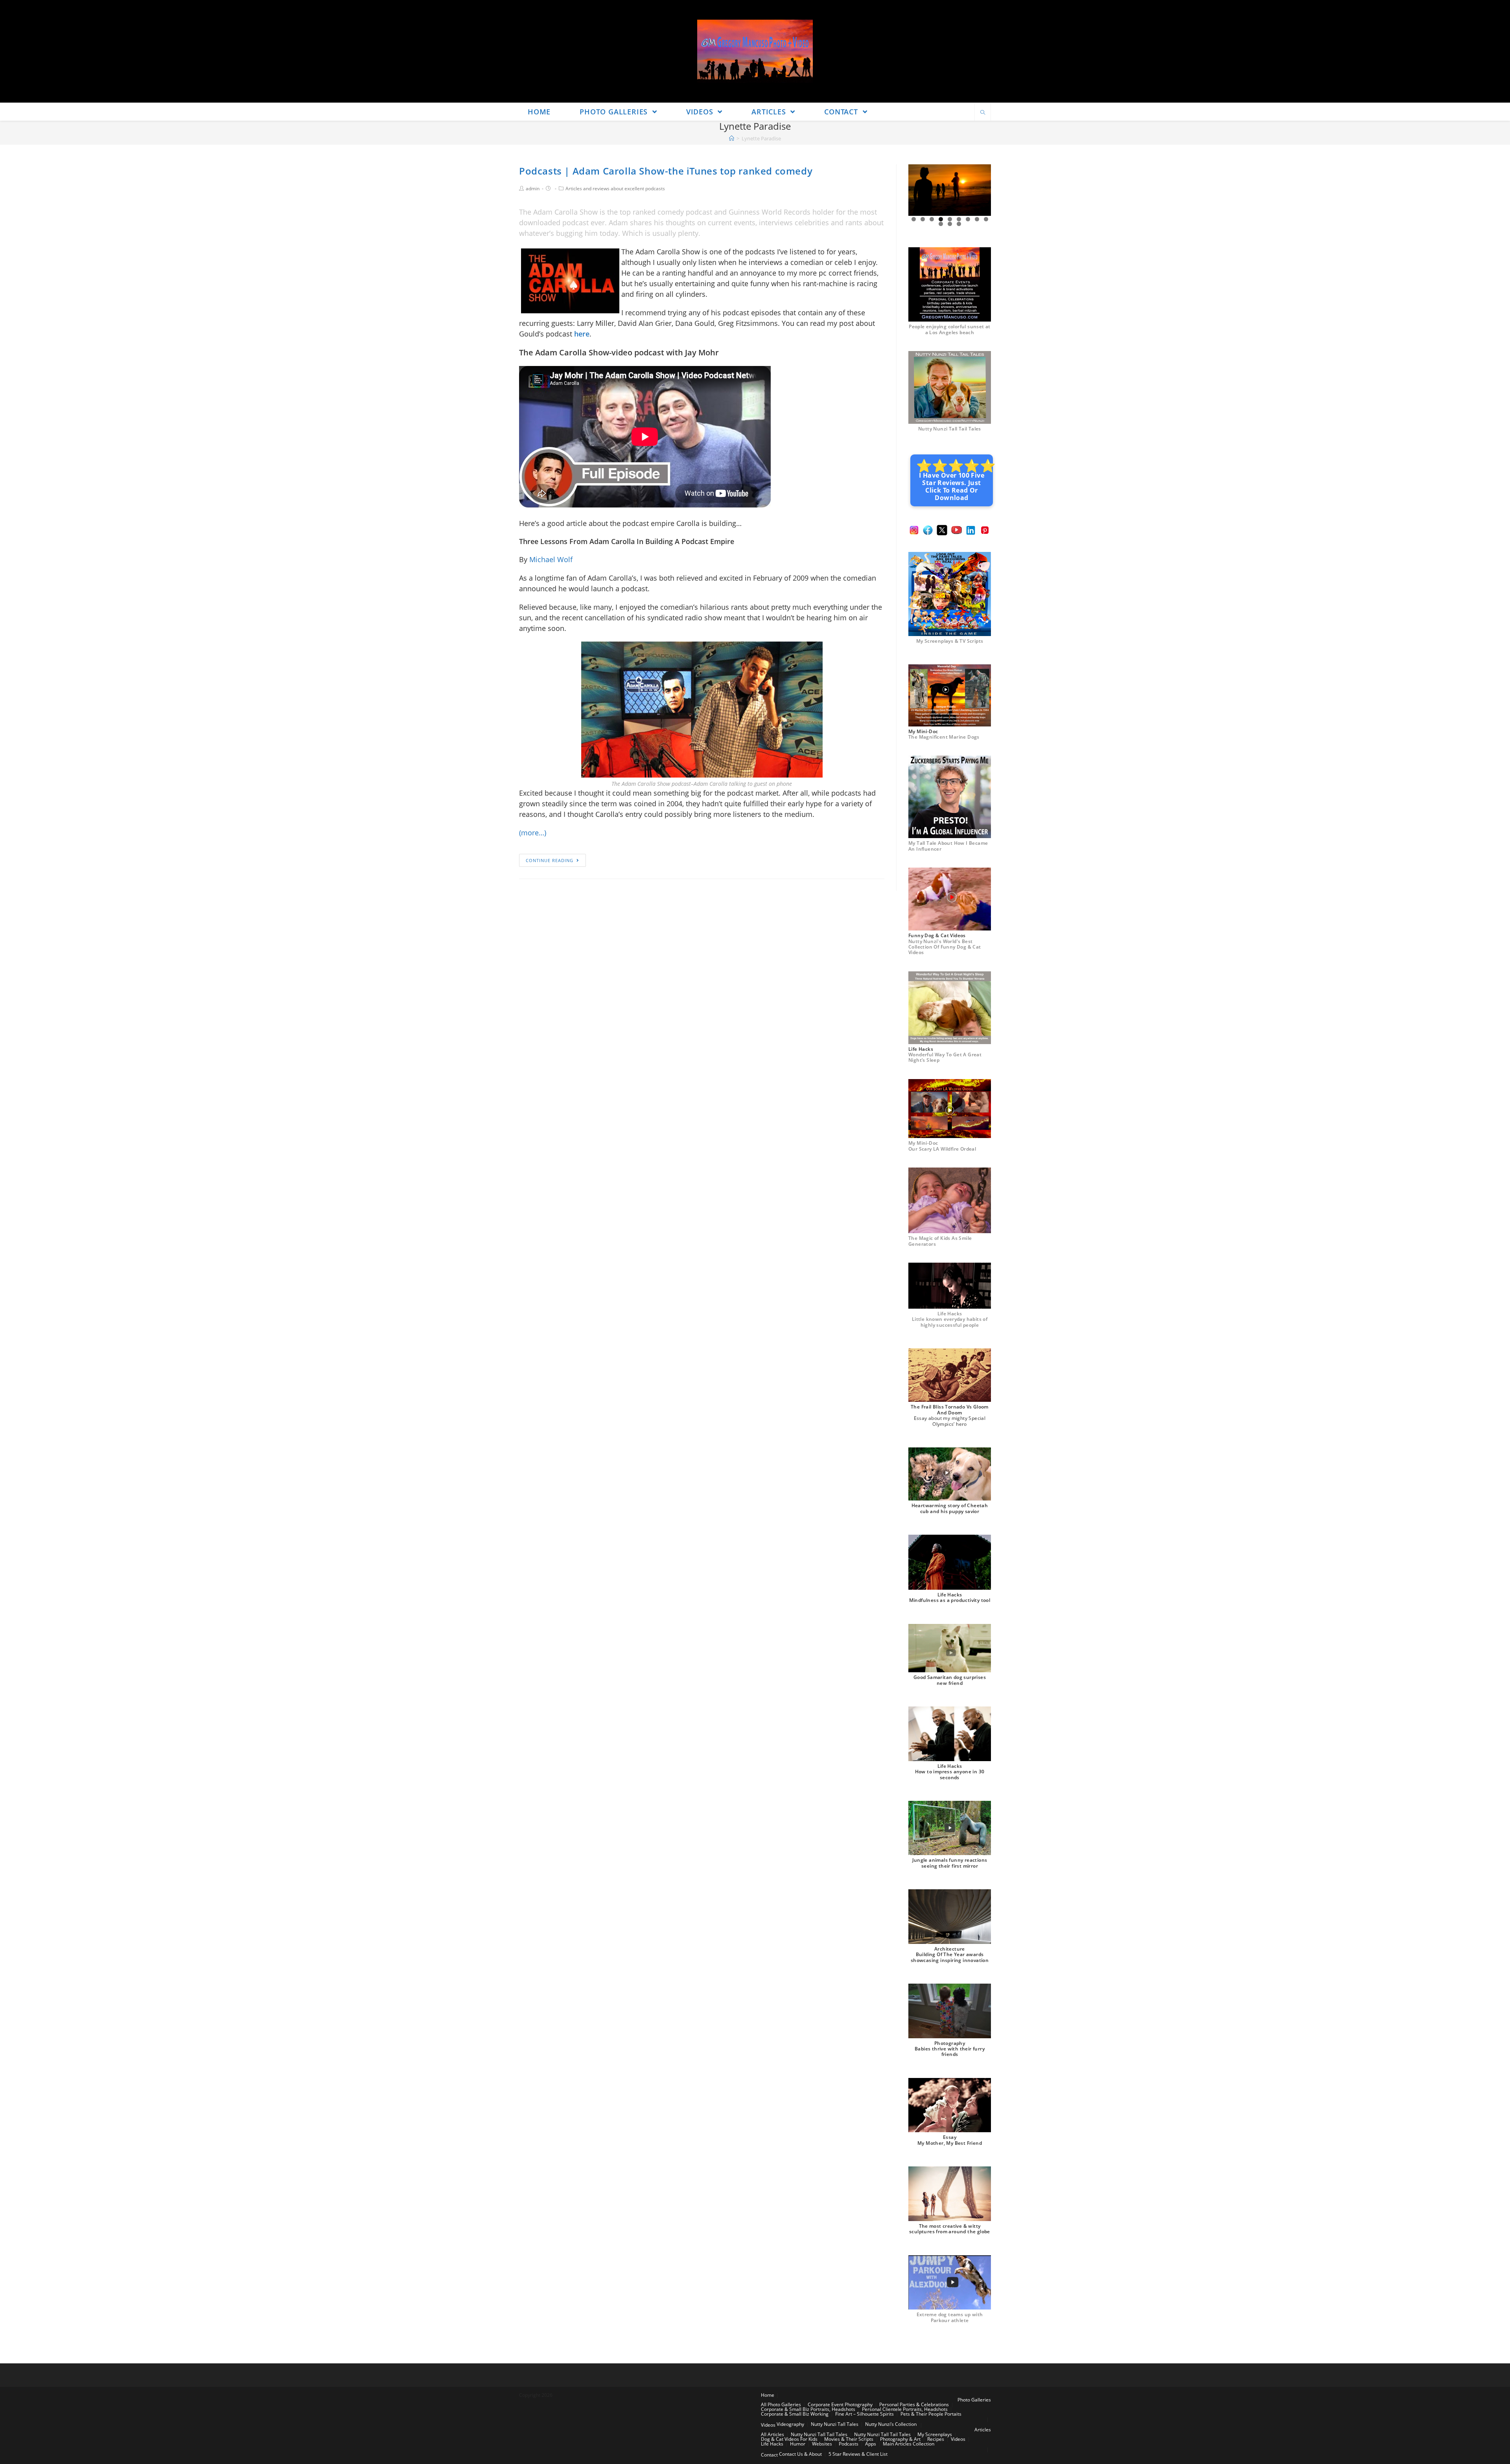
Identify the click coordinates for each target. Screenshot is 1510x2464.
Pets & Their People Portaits (931, 2414)
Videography (790, 2424)
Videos (768, 2425)
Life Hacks (772, 2444)
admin (533, 188)
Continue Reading (550, 860)
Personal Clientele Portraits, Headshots (905, 2409)
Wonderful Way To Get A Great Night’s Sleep (945, 1057)
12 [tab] (959, 224)
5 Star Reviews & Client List (858, 2454)
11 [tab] (950, 224)
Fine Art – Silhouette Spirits (865, 2414)
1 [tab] (914, 219)
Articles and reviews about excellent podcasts (615, 188)
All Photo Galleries (781, 2404)
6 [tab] (959, 219)
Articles (983, 2430)
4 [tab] (941, 219)
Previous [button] (917, 190)
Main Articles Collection (909, 2444)
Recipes (936, 2439)
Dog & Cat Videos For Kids (789, 2439)
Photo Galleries (974, 2400)
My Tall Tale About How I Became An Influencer (948, 846)
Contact (769, 2455)
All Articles (772, 2434)
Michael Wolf (551, 559)
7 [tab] (968, 219)
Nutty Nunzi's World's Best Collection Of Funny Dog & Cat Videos (945, 947)
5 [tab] (950, 219)
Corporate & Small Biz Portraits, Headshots (808, 2409)
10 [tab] (941, 224)
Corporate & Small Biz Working (795, 2414)
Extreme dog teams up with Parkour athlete (950, 2317)
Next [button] (982, 190)
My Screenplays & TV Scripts (950, 641)
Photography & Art (900, 2439)
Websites (822, 2444)
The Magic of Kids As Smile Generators (940, 1241)
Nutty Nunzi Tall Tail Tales (950, 429)
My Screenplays (935, 2434)
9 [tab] (986, 219)
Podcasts (849, 2444)
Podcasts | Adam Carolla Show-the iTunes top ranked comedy (666, 171)
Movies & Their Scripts (849, 2439)
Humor (798, 2444)
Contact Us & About (800, 2454)
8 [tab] (977, 219)
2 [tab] (923, 219)
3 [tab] (932, 219)
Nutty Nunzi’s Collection (891, 2424)
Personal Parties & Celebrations (914, 2404)
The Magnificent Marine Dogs (944, 737)
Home (768, 2395)
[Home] (732, 138)
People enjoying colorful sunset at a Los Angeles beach (950, 329)
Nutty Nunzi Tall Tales (835, 2424)
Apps (871, 2444)
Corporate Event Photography (840, 2404)
